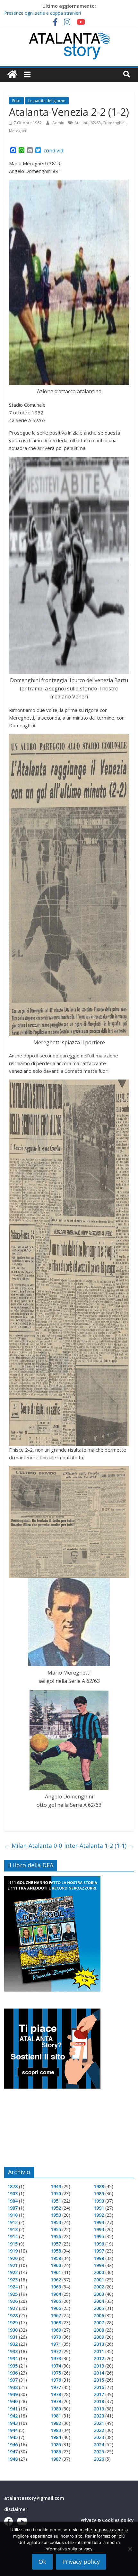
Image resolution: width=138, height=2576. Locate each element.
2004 (99, 2301)
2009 (99, 2337)
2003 (99, 2294)
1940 (13, 2401)
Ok (42, 2562)
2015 (99, 2380)
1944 (13, 2430)
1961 (56, 2272)
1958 (56, 2251)
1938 (13, 2387)
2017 (99, 2394)
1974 (56, 2366)
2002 (99, 2287)
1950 (56, 2193)
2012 (99, 2358)
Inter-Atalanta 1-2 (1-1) (99, 1846)
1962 (56, 2280)
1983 (56, 2430)
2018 (99, 2401)
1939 (13, 2394)
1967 (56, 2315)
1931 (13, 2337)
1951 (56, 2201)
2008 (99, 2330)
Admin (59, 123)
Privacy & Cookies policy (107, 2520)
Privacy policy (81, 2562)
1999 (99, 2265)
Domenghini (114, 123)
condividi (54, 151)
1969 (56, 2330)
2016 (99, 2387)
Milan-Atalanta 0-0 (33, 1846)
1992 (99, 2215)
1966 (56, 2308)
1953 (56, 2215)
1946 (13, 2445)
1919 (13, 2251)
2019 (99, 2409)
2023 (99, 2437)
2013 (99, 2366)
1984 (56, 2437)
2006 (99, 2315)
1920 (13, 2258)
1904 (13, 2201)
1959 (56, 2258)
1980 (56, 2409)
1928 (13, 2315)
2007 (99, 2323)
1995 (99, 2236)
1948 (13, 2459)
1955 (56, 2229)
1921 (13, 2265)
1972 (56, 2351)
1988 (99, 2186)
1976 (56, 2380)
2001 (99, 2280)
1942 (13, 2416)
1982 (56, 2423)
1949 (56, 2186)
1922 (13, 2272)
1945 (13, 2437)
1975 (56, 2373)
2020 (99, 2416)
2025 (99, 2452)
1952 (56, 2208)
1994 (99, 2229)
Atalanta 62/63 (88, 123)
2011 (99, 2351)
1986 (56, 2452)
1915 (13, 2244)
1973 (56, 2358)
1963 (56, 2287)
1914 (13, 2236)
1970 (56, 2337)
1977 (56, 2387)
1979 (56, 2401)
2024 (99, 2445)
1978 (56, 2394)
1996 (99, 2244)
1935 (13, 2366)
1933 (13, 2351)
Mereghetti (19, 131)
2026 (99, 2459)
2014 (99, 2373)
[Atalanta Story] (12, 75)
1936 (13, 2373)
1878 (13, 2186)
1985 (56, 2445)
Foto (16, 101)
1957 (56, 2244)
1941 (13, 2409)
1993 (99, 2222)
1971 (56, 2344)
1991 (99, 2208)
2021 (99, 2423)
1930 (13, 2330)
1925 (13, 2294)
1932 (13, 2344)
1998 (99, 2258)
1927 (13, 2308)
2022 (99, 2430)
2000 (99, 2272)
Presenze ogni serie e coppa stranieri (43, 13)
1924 (13, 2287)
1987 (56, 2459)
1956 (56, 2236)
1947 (13, 2452)
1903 (13, 2193)
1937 (13, 2380)
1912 (13, 2222)
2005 (99, 2308)
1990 (99, 2201)
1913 (13, 2229)
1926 (13, 2301)
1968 (56, 2323)
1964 (56, 2294)
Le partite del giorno (47, 101)
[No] (130, 2549)
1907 (13, 2208)
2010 (99, 2344)
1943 (13, 2423)
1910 (13, 2215)
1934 (13, 2358)
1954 (56, 2222)
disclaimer (16, 2509)
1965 (56, 2301)
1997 (99, 2251)
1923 (13, 2280)
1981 (56, 2416)
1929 (13, 2323)
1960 (56, 2265)
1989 (99, 2193)
